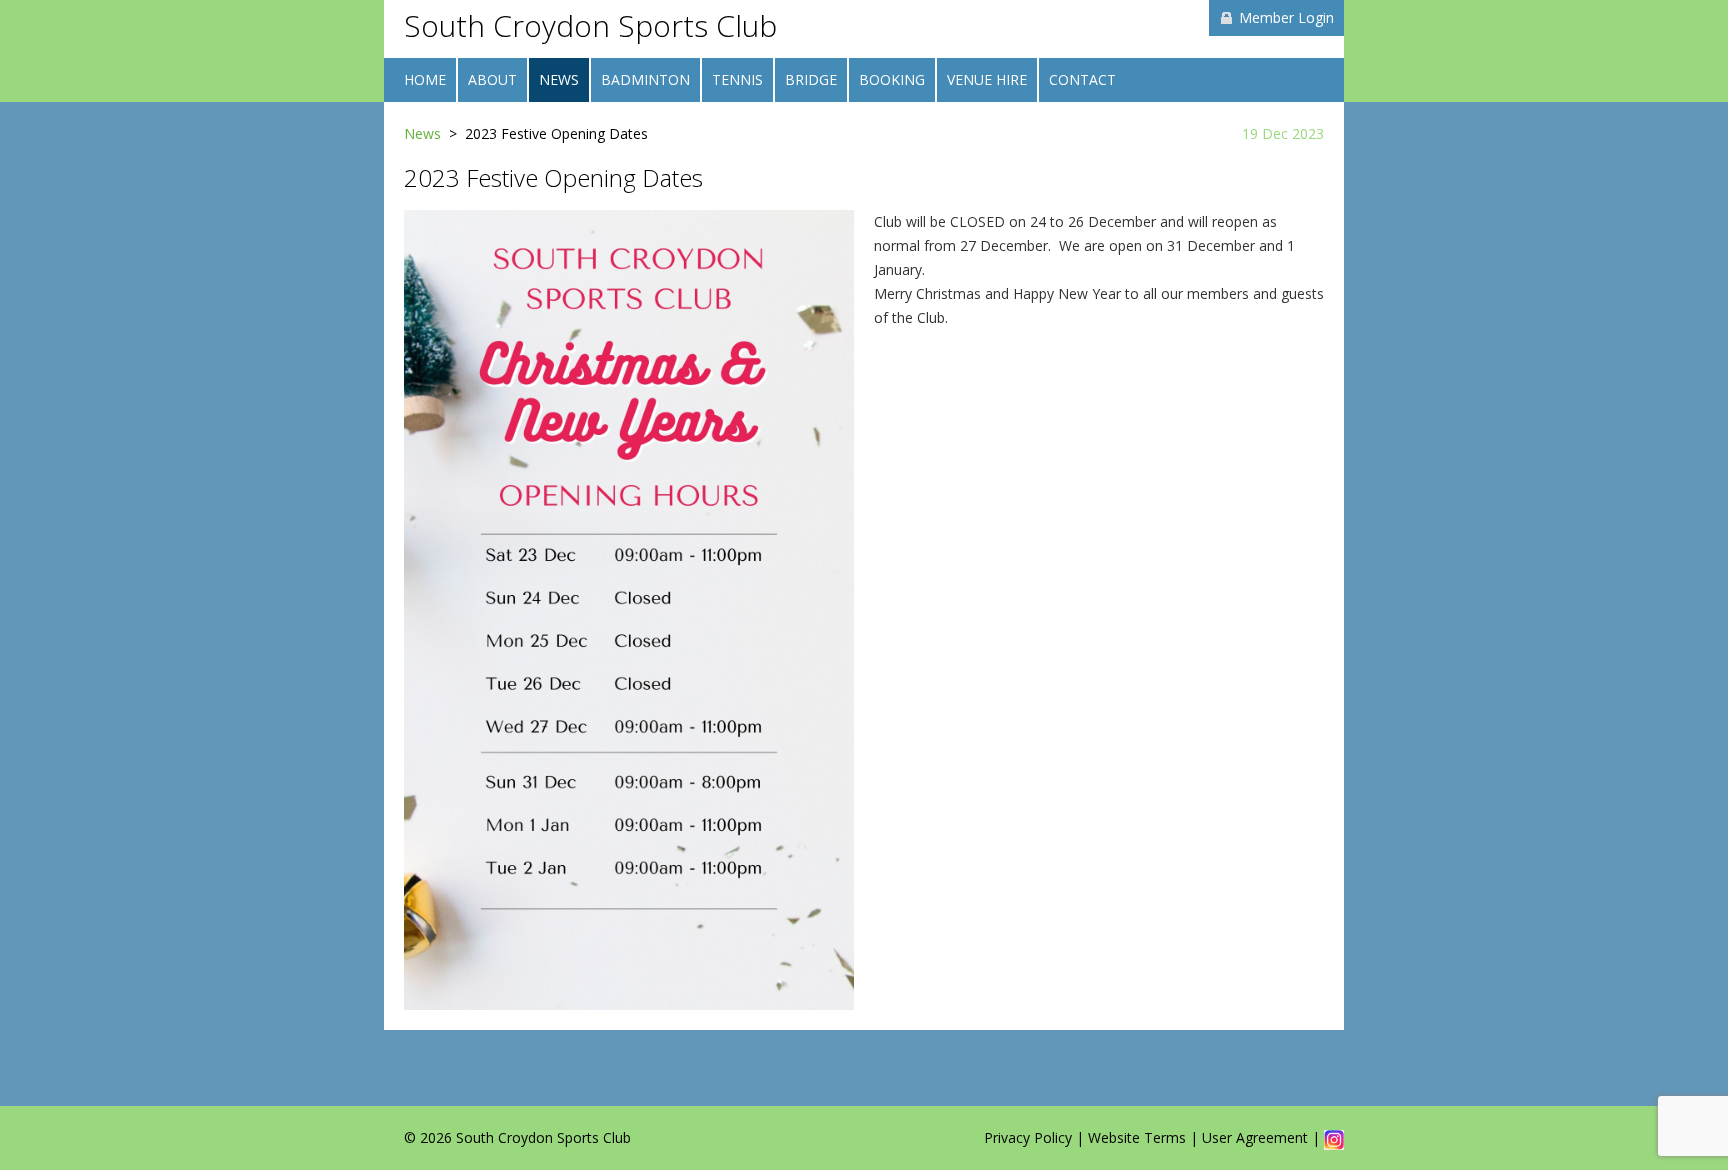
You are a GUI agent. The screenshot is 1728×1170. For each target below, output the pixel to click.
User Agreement (1255, 1137)
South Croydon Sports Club (590, 25)
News (422, 133)
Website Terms (1137, 1137)
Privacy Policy (1028, 1137)
